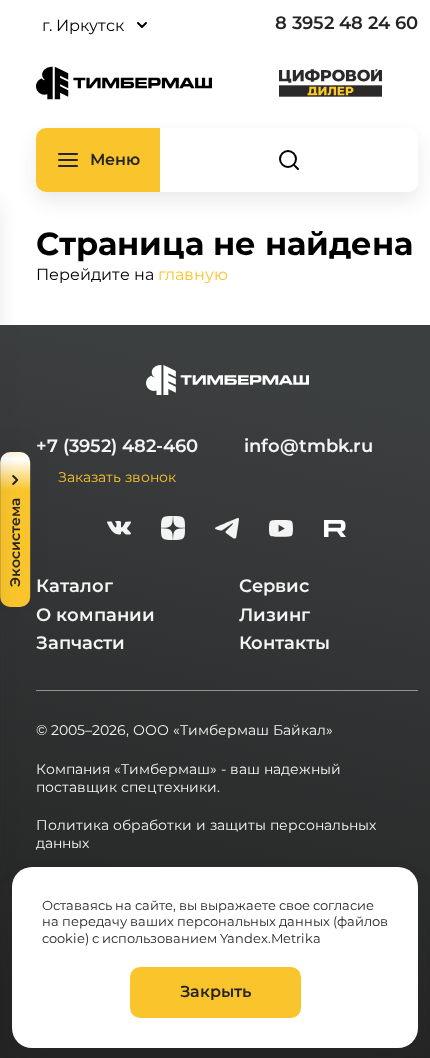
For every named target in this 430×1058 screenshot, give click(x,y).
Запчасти (80, 643)
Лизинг (274, 615)
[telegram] (227, 530)
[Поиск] (289, 160)
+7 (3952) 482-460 (117, 446)
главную (193, 273)
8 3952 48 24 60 (346, 23)
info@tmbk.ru (308, 446)
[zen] (173, 530)
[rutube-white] (335, 530)
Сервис (274, 586)
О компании (95, 615)
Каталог (74, 586)
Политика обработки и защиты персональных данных (206, 834)
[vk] (119, 530)
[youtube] (281, 530)
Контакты (284, 643)
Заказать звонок (117, 476)
